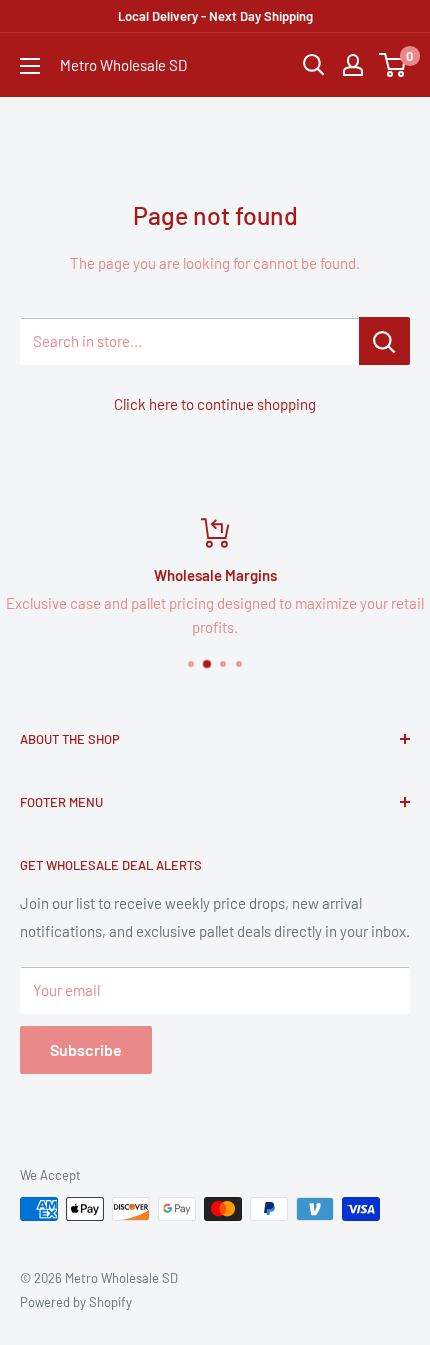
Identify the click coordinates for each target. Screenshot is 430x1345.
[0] (393, 65)
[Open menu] (30, 66)
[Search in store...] (384, 341)
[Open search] (314, 65)
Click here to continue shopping (215, 404)
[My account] (353, 65)
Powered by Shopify (76, 1302)
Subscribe (86, 1049)
